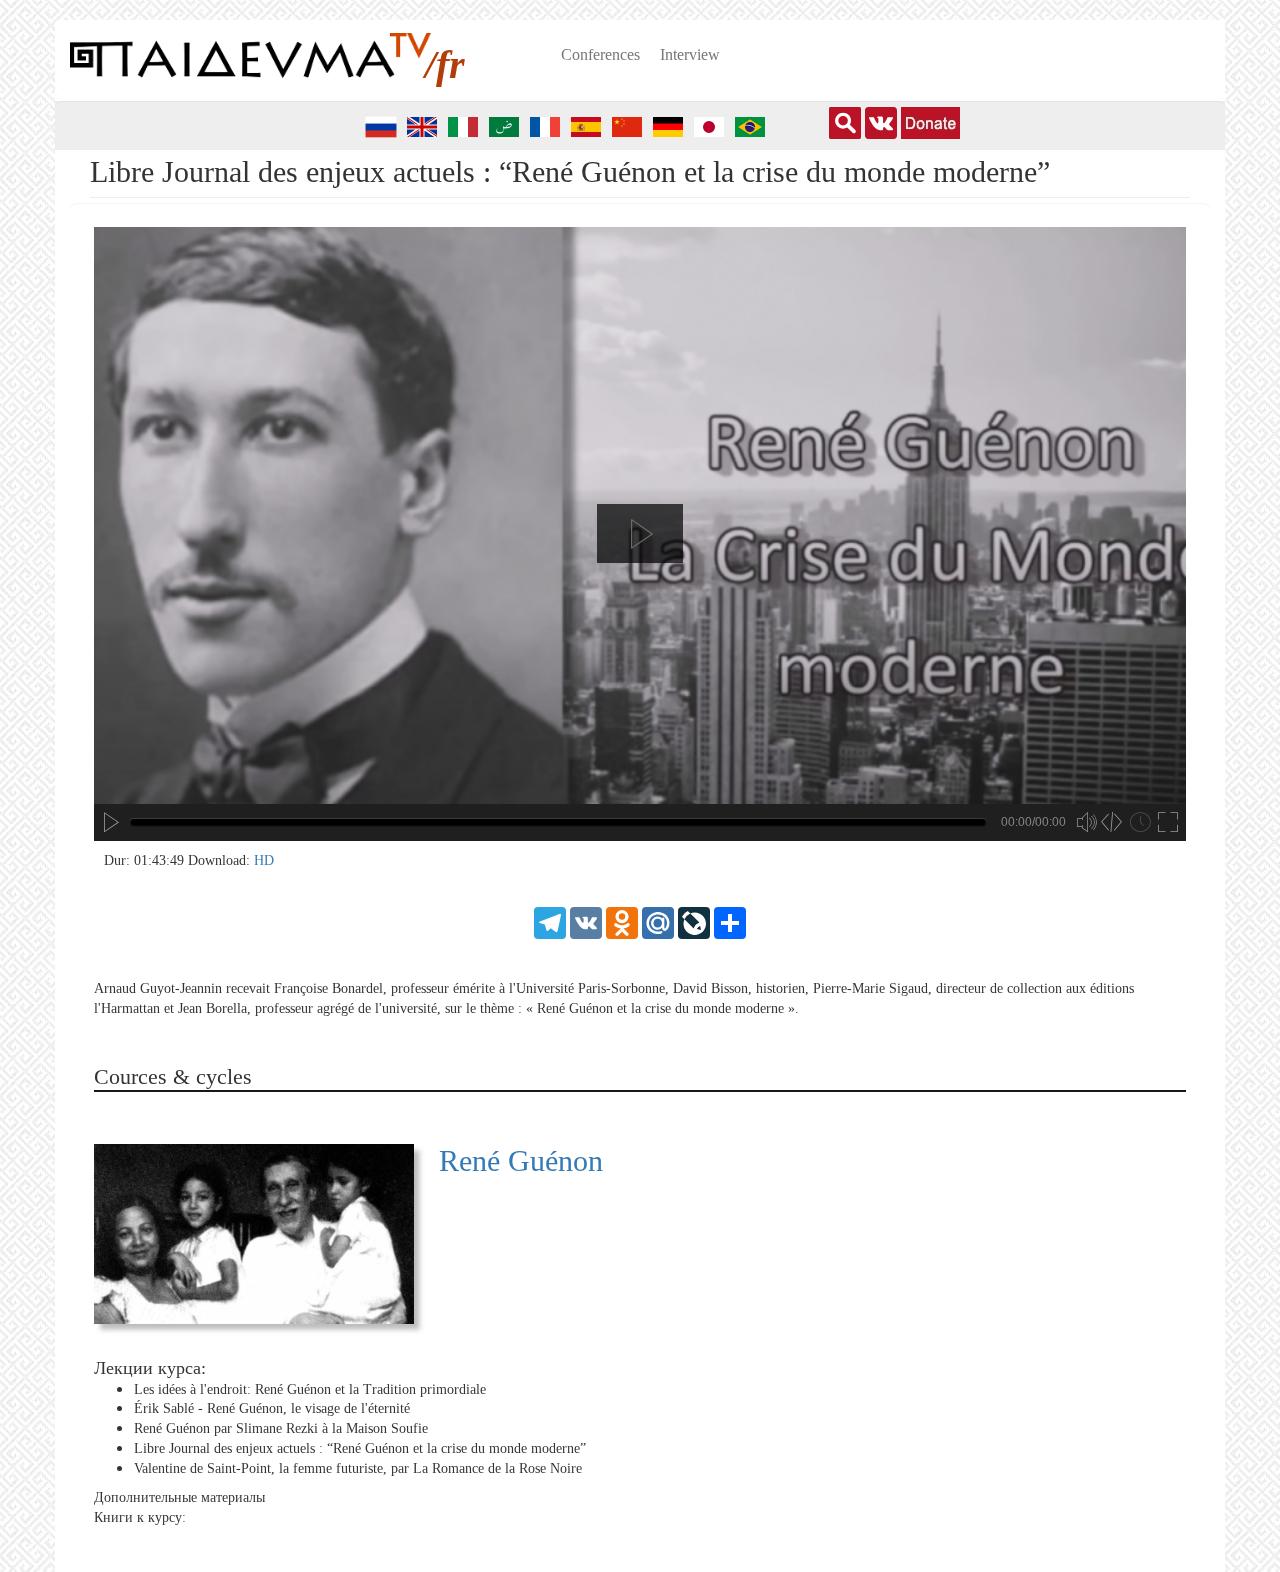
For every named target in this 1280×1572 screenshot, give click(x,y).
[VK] (586, 921)
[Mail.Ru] (658, 921)
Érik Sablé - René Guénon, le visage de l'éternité (272, 1408)
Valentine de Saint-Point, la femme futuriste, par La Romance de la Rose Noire (358, 1468)
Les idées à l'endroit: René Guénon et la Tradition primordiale (310, 1389)
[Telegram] (550, 921)
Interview (690, 54)
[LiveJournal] (694, 921)
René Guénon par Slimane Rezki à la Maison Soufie (281, 1428)
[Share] (730, 921)
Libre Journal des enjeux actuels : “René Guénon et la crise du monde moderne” (360, 1448)
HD (264, 860)
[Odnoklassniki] (622, 921)
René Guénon (521, 1160)
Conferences (600, 54)
